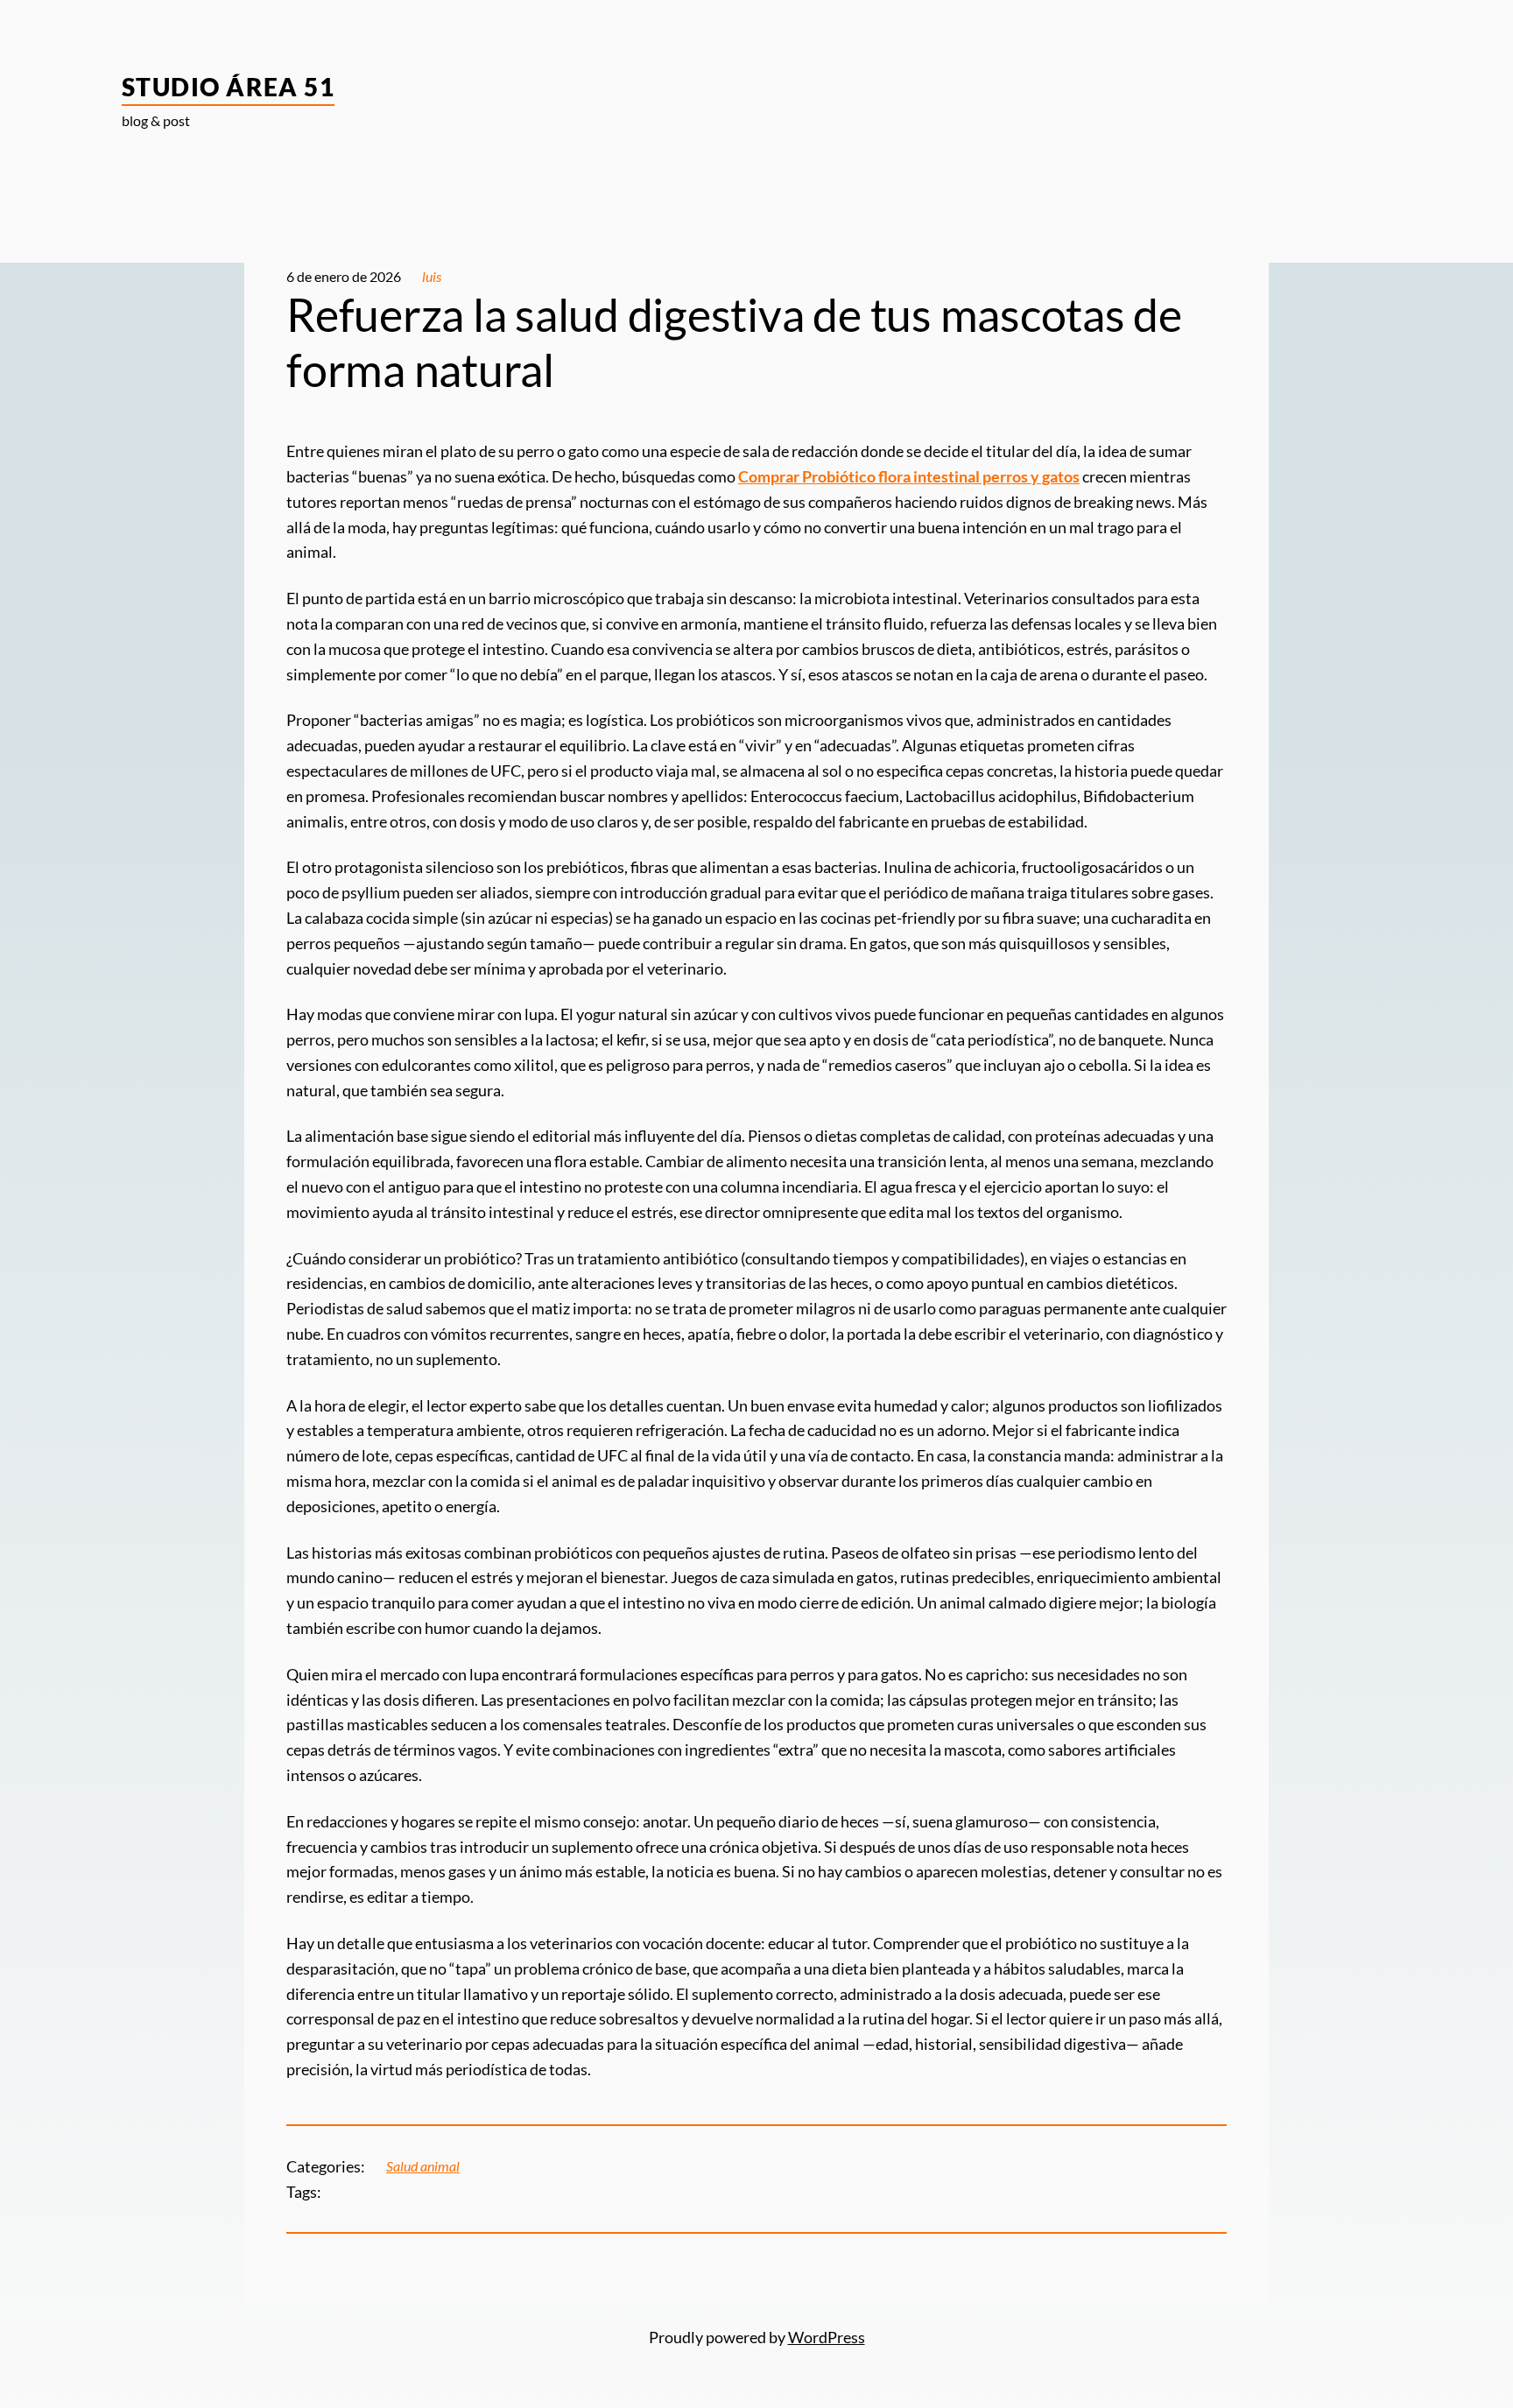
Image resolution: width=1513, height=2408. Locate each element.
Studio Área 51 (228, 87)
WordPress (827, 2337)
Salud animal (423, 2166)
